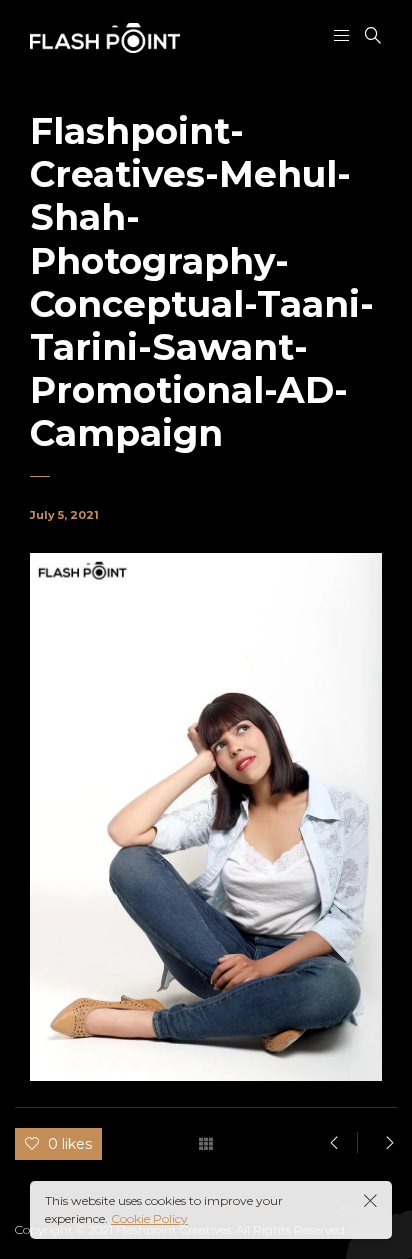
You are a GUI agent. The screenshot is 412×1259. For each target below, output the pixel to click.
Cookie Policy (149, 1218)
